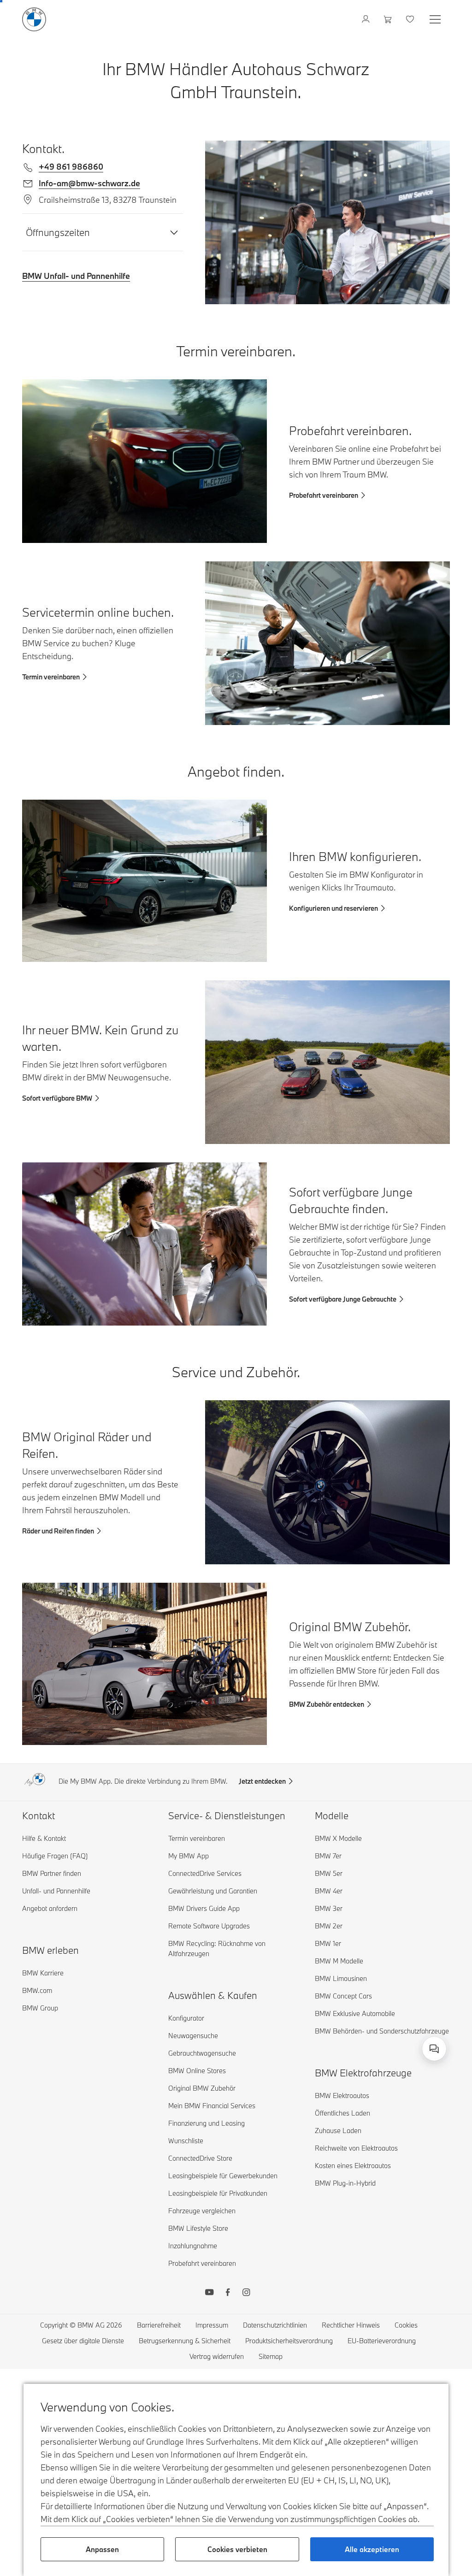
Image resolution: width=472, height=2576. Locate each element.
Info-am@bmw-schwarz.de (89, 183)
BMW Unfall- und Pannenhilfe (76, 276)
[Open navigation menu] (436, 19)
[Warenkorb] (389, 19)
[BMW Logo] (34, 19)
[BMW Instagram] (246, 2293)
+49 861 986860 (71, 167)
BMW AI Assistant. (312, 2040)
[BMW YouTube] (209, 2293)
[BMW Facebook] (228, 2293)
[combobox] (434, 2049)
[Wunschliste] (411, 19)
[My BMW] (367, 19)
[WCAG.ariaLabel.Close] (406, 2009)
